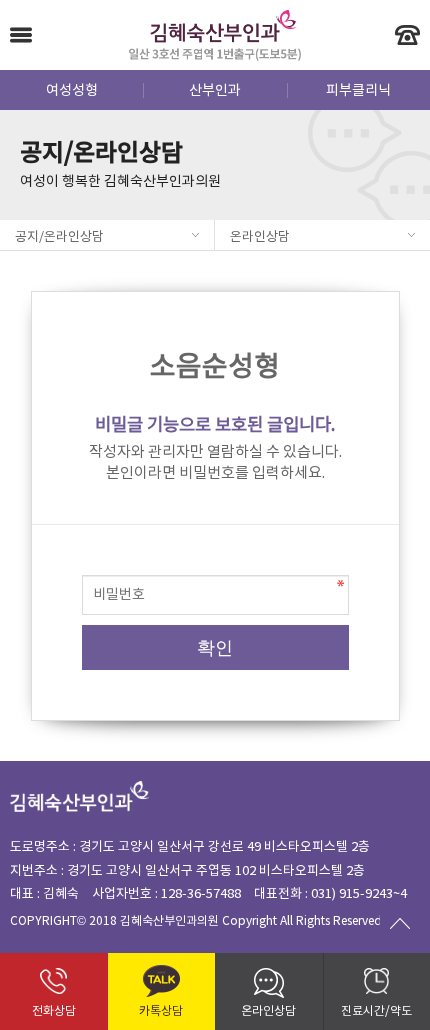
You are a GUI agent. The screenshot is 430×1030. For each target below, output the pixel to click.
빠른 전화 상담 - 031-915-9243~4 (407, 35)
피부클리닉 (358, 91)
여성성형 (72, 91)
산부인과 (215, 91)
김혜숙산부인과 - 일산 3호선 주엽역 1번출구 (215, 35)
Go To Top (400, 923)
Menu (21, 35)
